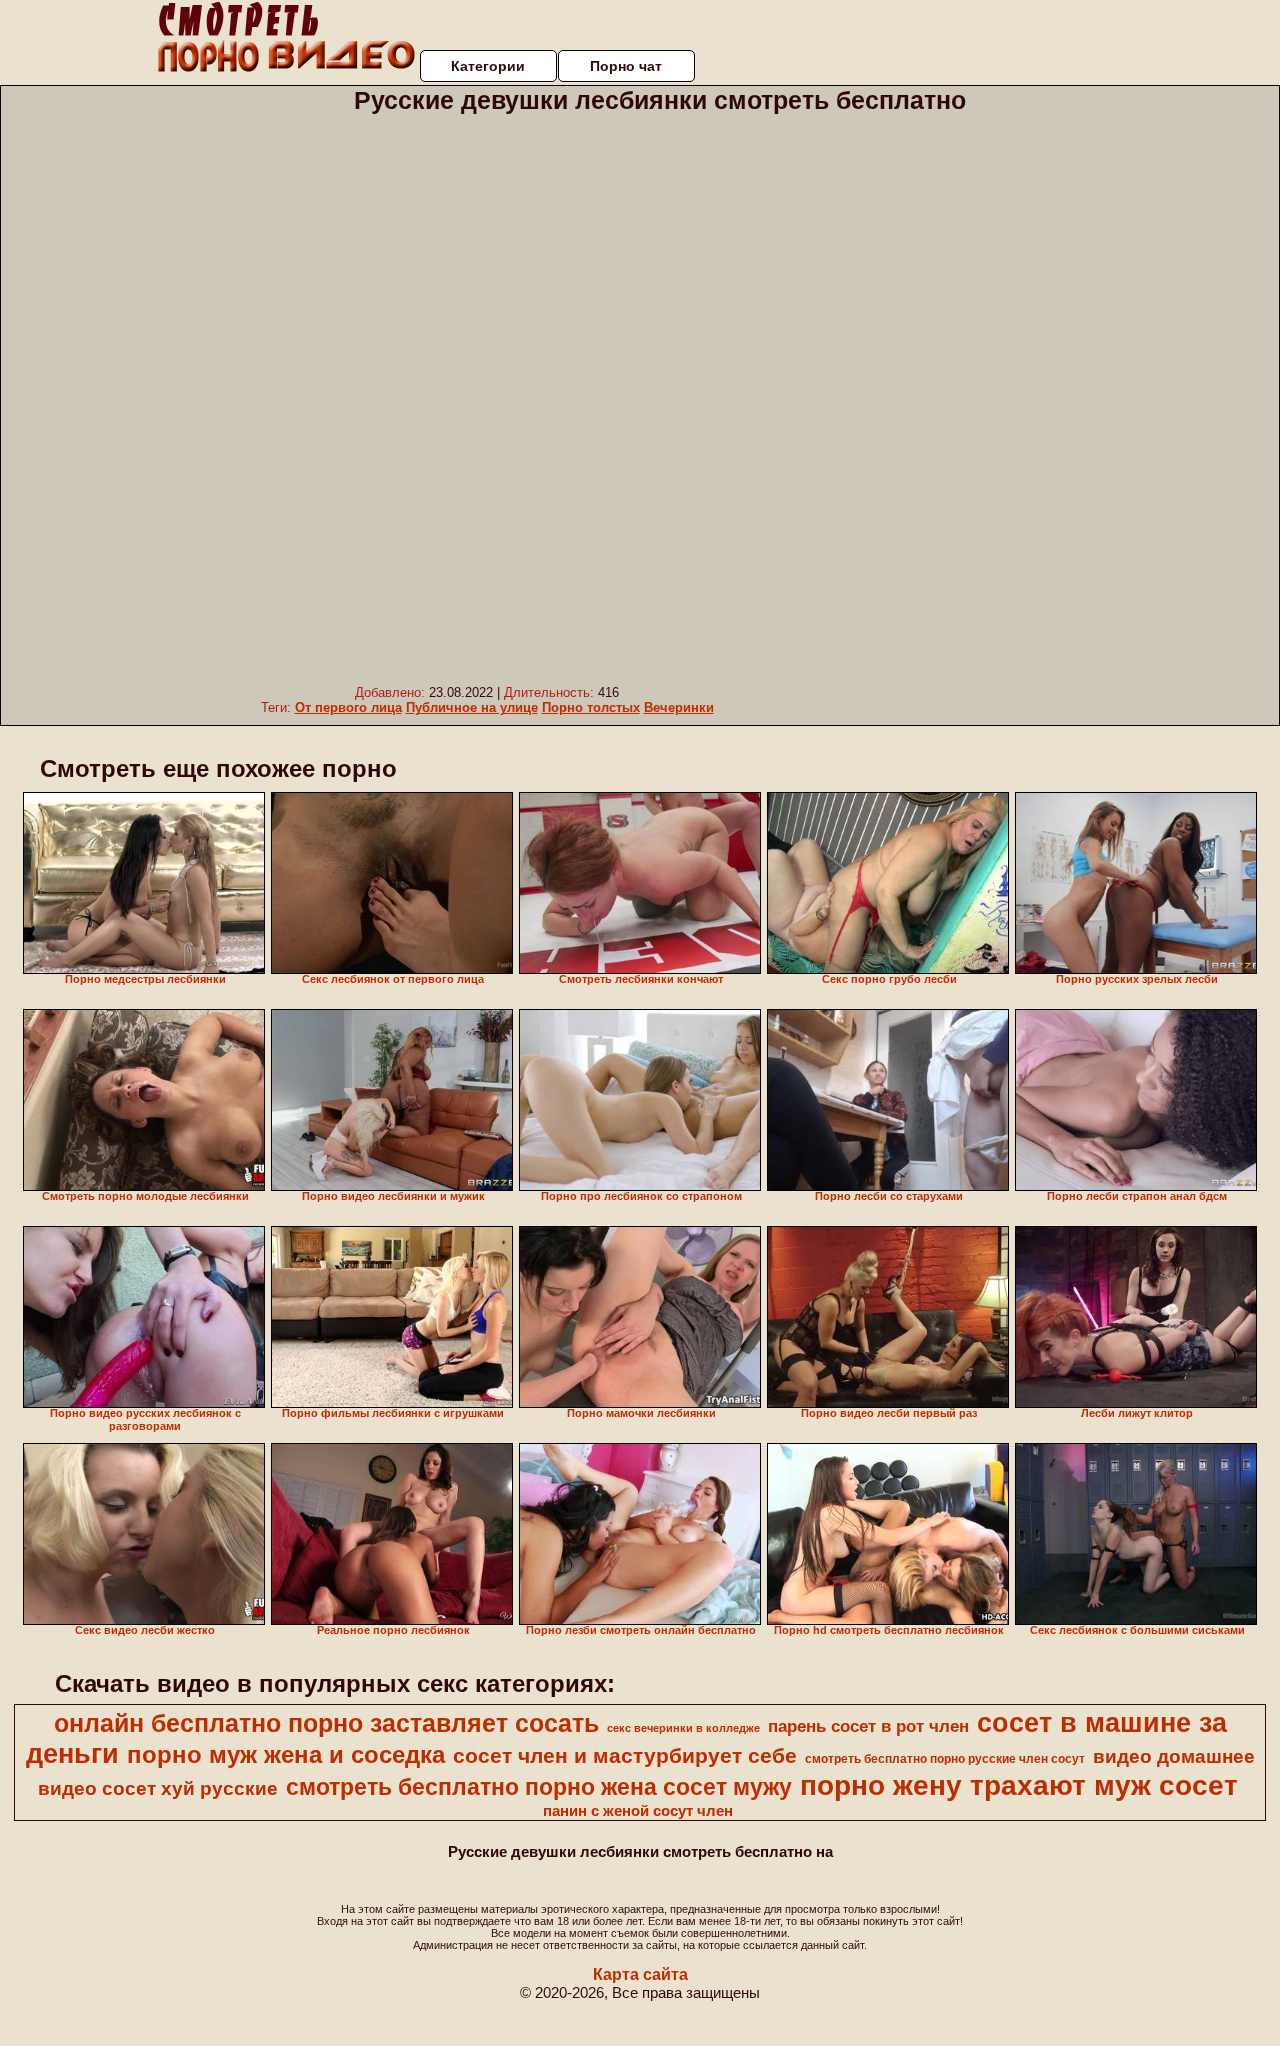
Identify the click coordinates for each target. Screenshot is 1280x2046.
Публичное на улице (472, 707)
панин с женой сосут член (638, 1811)
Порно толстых (591, 707)
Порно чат (626, 66)
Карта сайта (640, 1974)
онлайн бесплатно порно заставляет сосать (326, 1723)
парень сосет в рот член (868, 1726)
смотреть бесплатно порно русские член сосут (945, 1759)
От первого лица (348, 707)
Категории (488, 66)
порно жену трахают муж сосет (1019, 1785)
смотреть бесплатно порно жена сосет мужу (539, 1787)
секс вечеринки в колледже (683, 1728)
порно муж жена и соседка (286, 1754)
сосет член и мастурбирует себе (625, 1756)
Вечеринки (679, 707)
